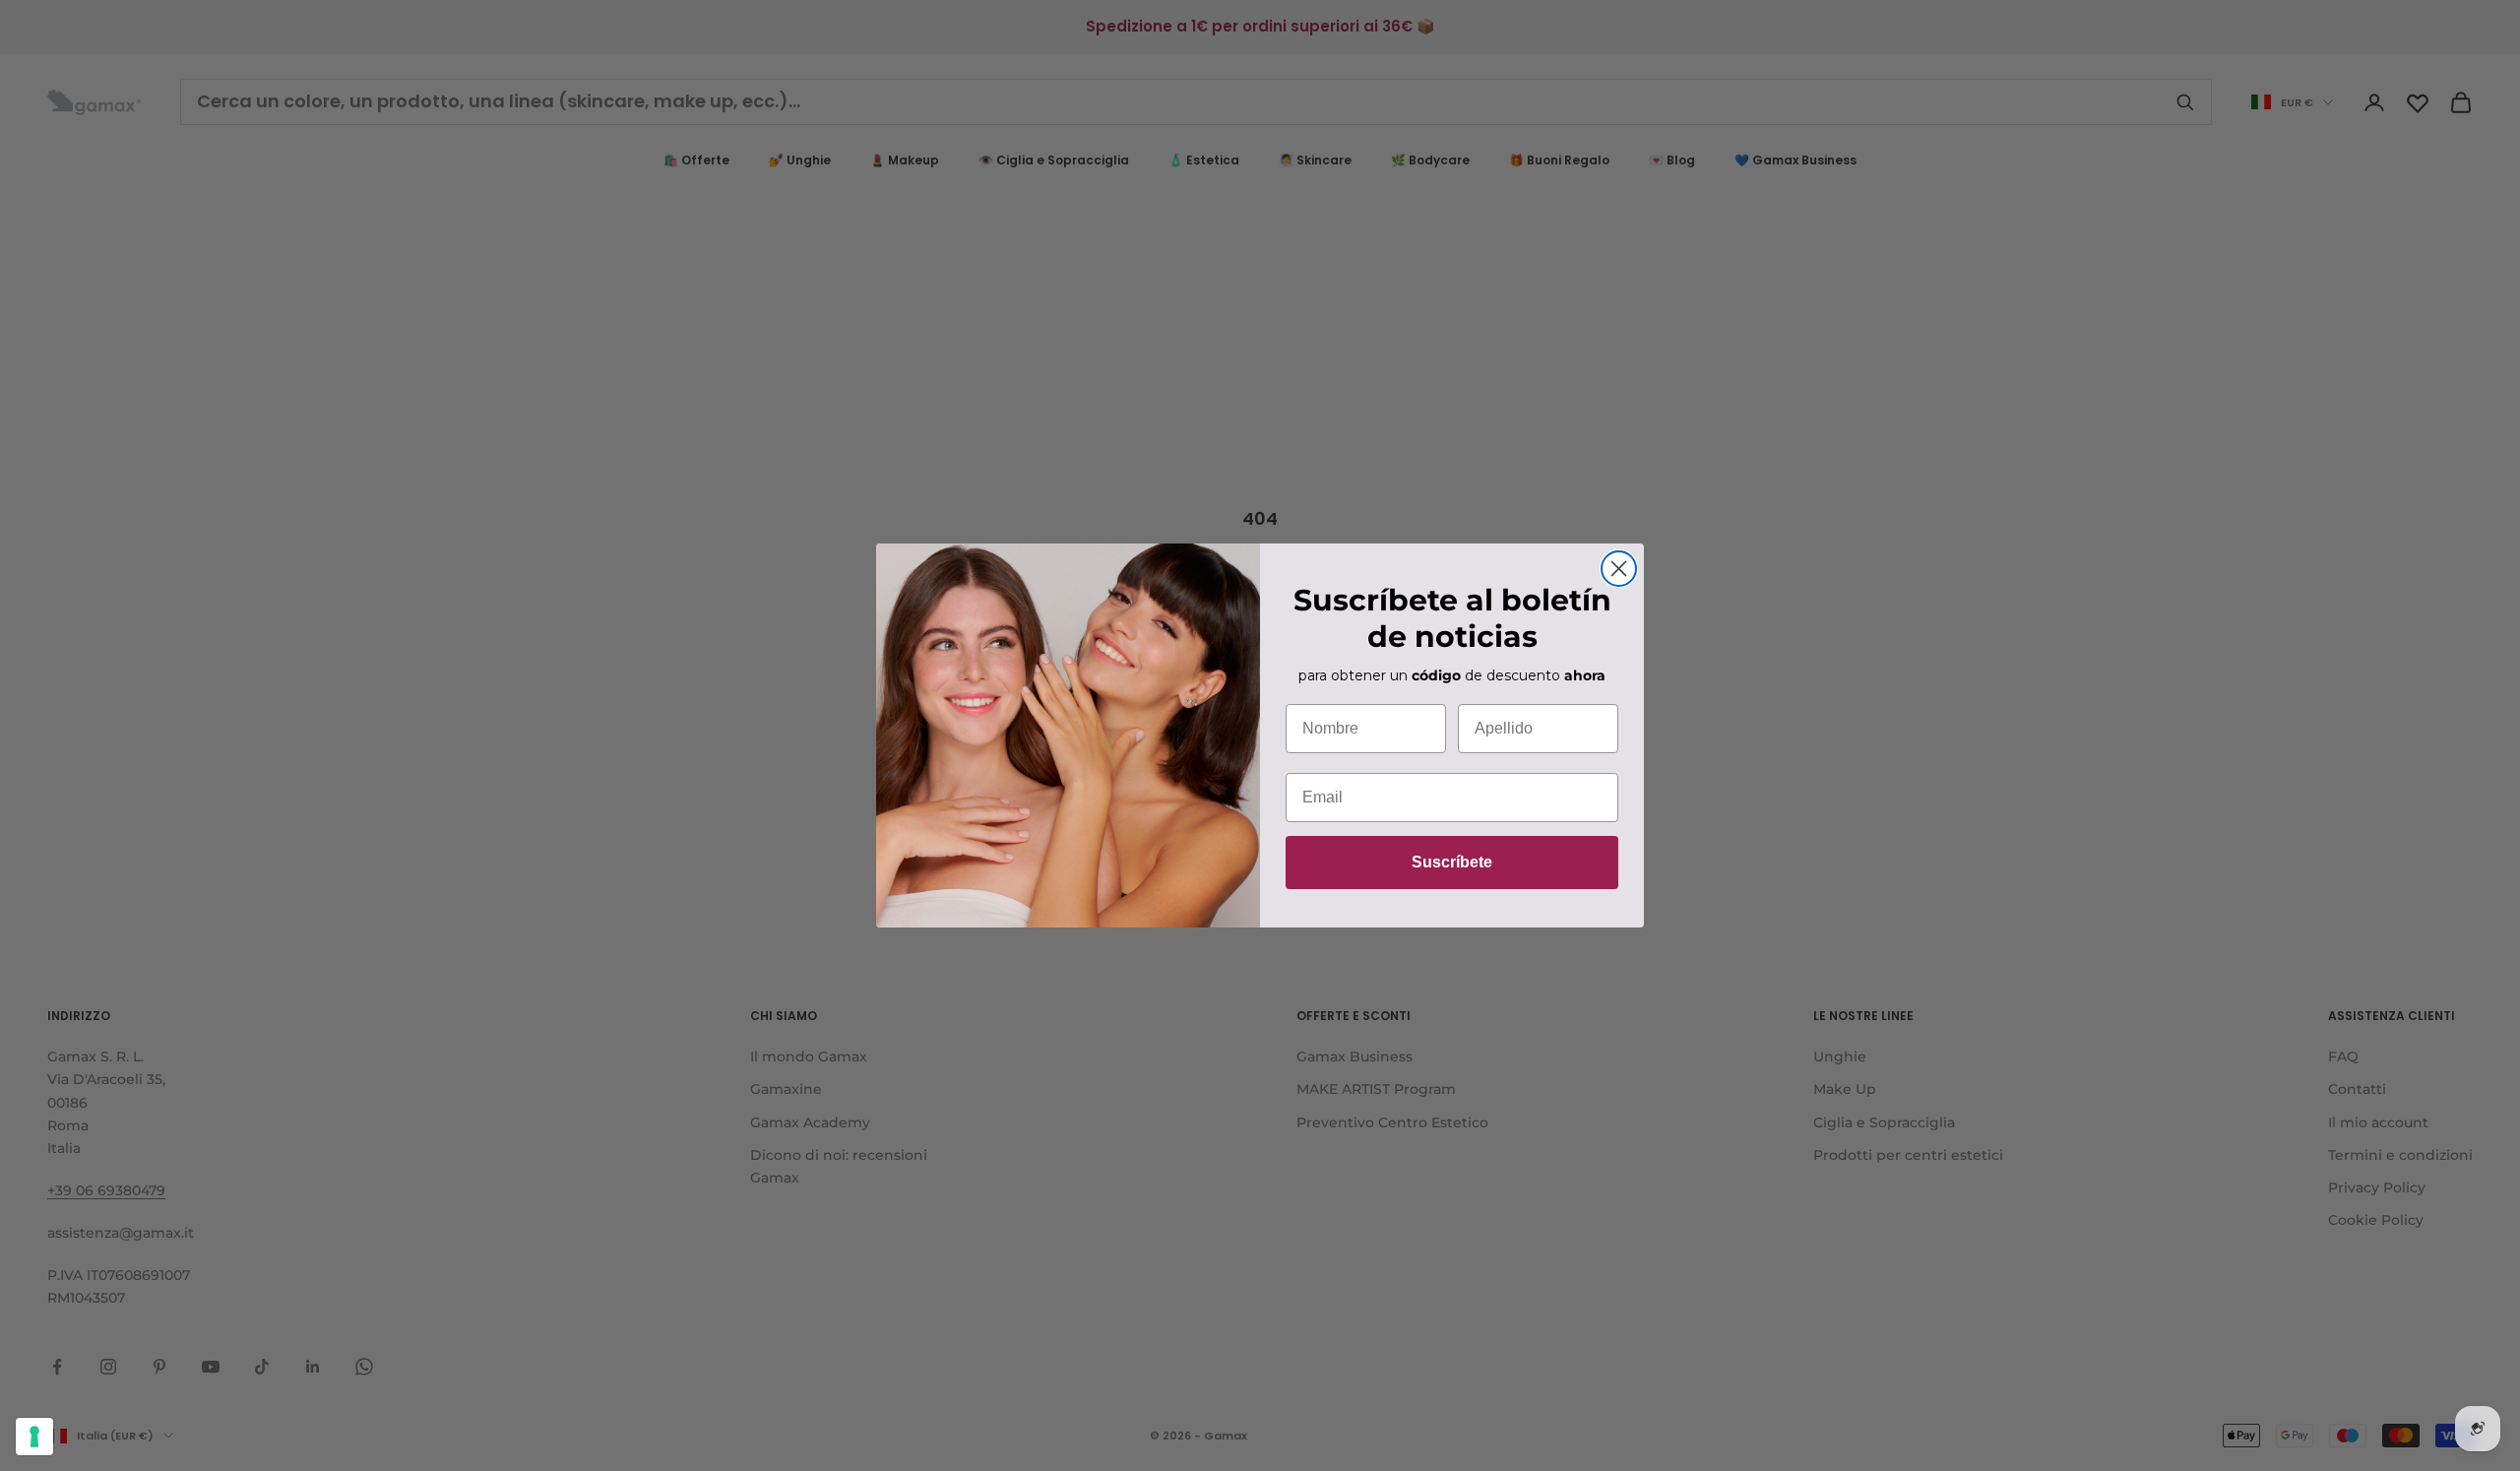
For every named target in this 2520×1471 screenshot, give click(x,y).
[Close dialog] (1619, 569)
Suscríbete (1452, 862)
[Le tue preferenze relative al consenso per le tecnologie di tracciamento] (34, 1437)
